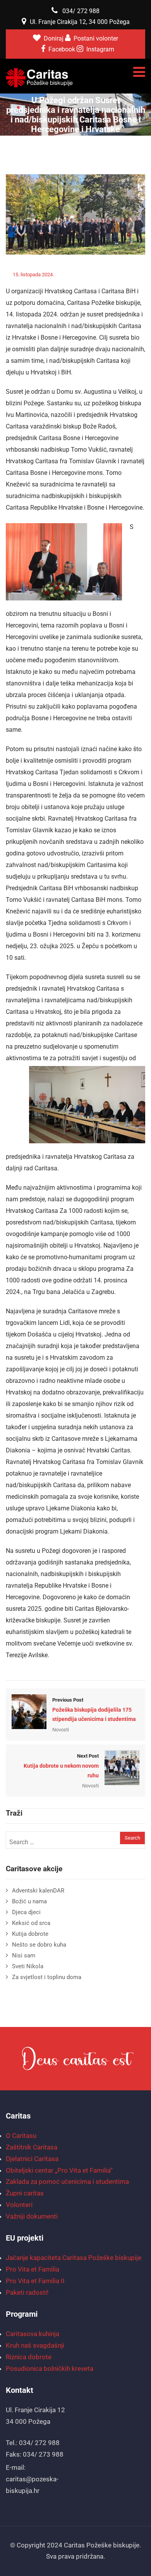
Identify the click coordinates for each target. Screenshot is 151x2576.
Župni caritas (25, 2193)
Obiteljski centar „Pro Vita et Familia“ (59, 2170)
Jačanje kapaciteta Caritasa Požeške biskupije (74, 2258)
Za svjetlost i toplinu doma (47, 1977)
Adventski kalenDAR (38, 1891)
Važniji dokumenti (32, 2216)
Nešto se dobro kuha (39, 1945)
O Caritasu (21, 2136)
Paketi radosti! (27, 2292)
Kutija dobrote (30, 1934)
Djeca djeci (26, 1912)
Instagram (100, 49)
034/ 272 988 (81, 11)
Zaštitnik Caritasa (32, 2147)
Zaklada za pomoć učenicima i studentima (67, 2182)
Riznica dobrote (29, 2357)
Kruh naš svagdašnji (35, 2345)
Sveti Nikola (28, 1966)
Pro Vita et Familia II (35, 2281)
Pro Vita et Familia (33, 2269)
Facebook (62, 49)
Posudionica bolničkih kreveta (50, 2369)
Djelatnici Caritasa (32, 2159)
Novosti (131, 275)
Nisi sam (24, 1955)
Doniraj (54, 38)
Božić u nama (29, 1901)
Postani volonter (96, 38)
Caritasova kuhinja (33, 2334)
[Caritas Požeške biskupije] (40, 78)
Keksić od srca (31, 1923)
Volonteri (19, 2205)
